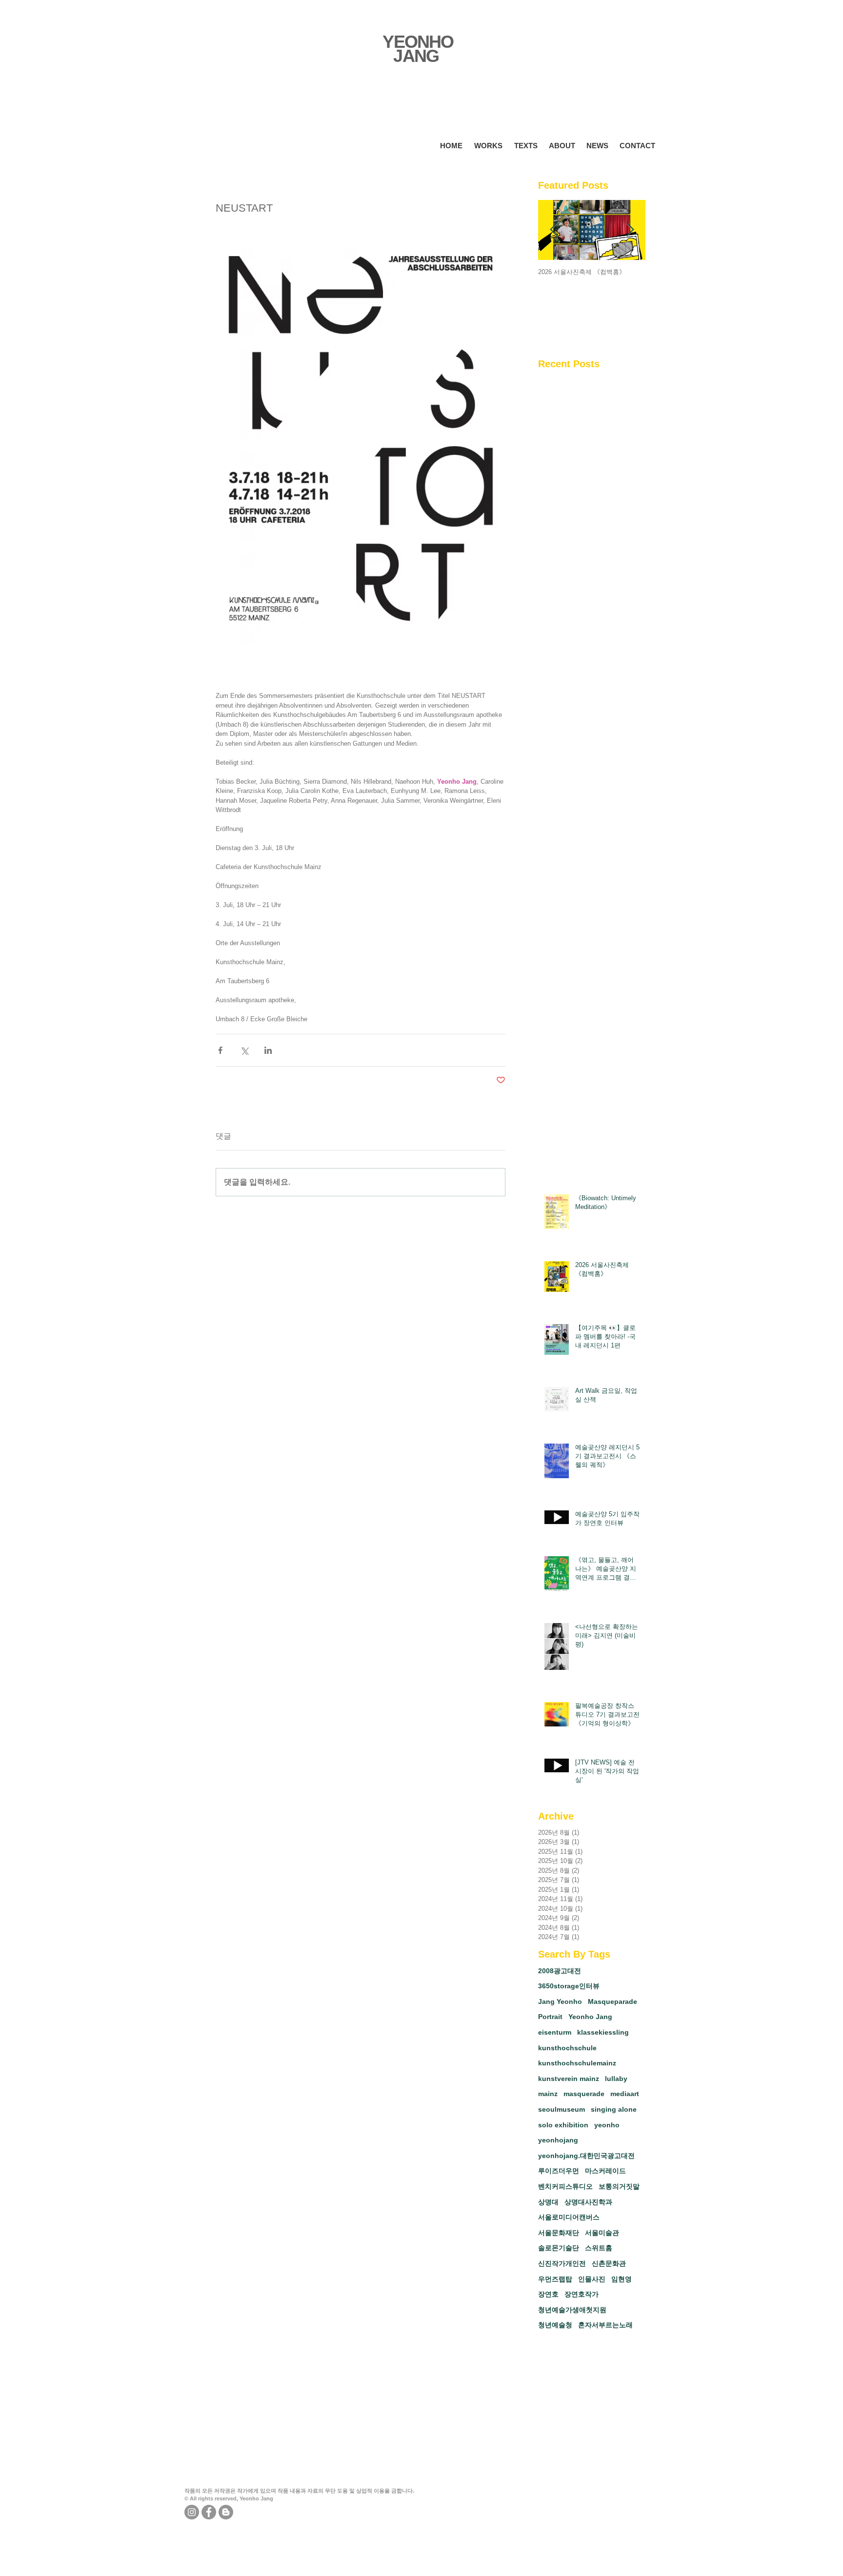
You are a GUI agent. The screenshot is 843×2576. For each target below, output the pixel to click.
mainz (548, 2094)
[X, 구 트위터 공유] (244, 1050)
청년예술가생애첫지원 (572, 2310)
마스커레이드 (605, 2171)
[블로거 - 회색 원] (226, 2512)
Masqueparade (612, 2001)
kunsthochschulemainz (577, 2063)
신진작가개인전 (562, 2263)
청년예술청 (555, 2325)
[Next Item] (630, 230)
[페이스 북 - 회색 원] (209, 2512)
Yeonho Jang (590, 2017)
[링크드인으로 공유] (268, 1050)
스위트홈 (599, 2248)
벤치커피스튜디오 (565, 2186)
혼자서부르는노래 (605, 2325)
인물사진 (592, 2279)
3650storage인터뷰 (569, 1986)
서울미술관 (602, 2233)
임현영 (622, 2279)
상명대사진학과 (588, 2202)
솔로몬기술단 (559, 2248)
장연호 (548, 2294)
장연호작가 (582, 2294)
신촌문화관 (609, 2263)
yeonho (607, 2125)
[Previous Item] (554, 230)
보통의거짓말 (619, 2186)
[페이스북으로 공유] (220, 1050)
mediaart (625, 2094)
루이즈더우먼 (559, 2171)
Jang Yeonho (560, 2001)
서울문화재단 (559, 2233)
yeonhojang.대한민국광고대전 (586, 2156)
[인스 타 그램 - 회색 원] (192, 2512)
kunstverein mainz (569, 2079)
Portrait (550, 2017)
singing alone (614, 2109)
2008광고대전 (560, 1971)
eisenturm (555, 2032)
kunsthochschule (567, 2048)
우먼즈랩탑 (555, 2279)
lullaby (616, 2079)
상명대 (548, 2202)
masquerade (584, 2094)
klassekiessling (603, 2032)
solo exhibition (563, 2125)
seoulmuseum (562, 2109)
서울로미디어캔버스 (569, 2217)
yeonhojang (558, 2140)
